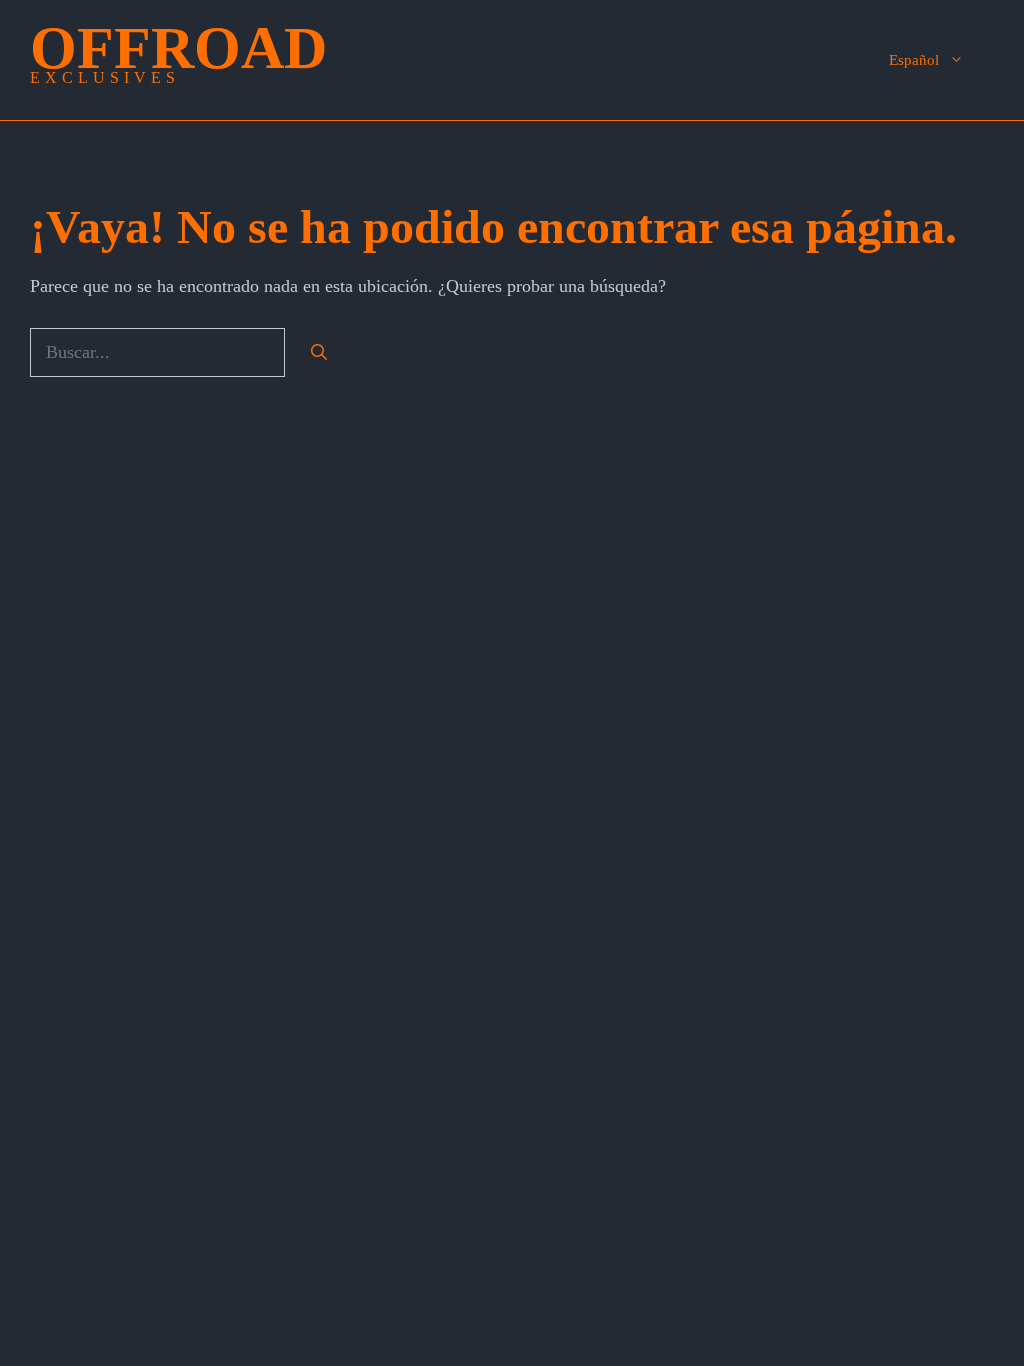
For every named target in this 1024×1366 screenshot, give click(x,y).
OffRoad (178, 48)
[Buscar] (319, 353)
